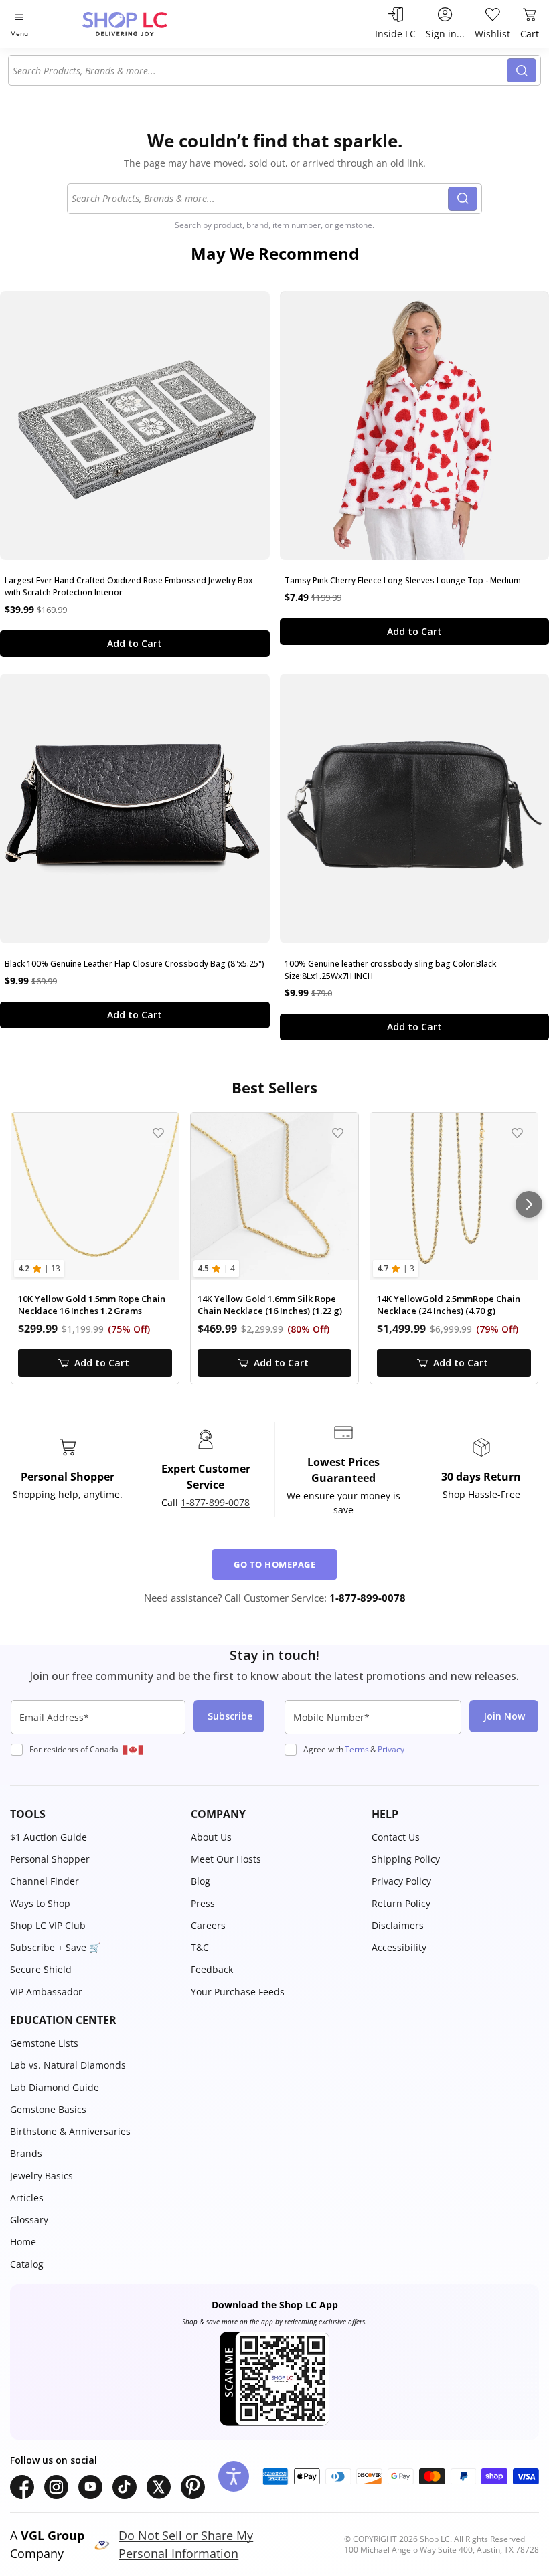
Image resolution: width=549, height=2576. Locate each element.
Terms (357, 1749)
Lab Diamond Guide (55, 2087)
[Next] (529, 1204)
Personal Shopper (50, 1859)
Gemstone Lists (44, 2043)
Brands (26, 2153)
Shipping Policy (406, 1859)
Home (23, 2242)
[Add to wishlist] (158, 1133)
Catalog (27, 2264)
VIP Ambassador (46, 1992)
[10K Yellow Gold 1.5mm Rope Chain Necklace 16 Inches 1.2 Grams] (95, 1196)
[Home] (139, 24)
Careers (208, 1925)
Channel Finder (45, 1881)
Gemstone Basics (48, 2109)
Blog (201, 1881)
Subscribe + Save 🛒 (55, 1947)
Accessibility (399, 1947)
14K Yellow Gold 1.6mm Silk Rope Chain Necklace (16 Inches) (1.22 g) (270, 1305)
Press (203, 1903)
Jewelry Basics (42, 2176)
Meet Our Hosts (226, 1859)
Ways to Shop (40, 1903)
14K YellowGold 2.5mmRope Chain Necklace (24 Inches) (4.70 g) (449, 1305)
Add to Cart (135, 643)
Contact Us (396, 1837)
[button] (94, 1814)
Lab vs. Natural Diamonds (68, 2065)
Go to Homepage (274, 1564)
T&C (200, 1947)
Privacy (391, 1749)
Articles (27, 2198)
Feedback (212, 1969)
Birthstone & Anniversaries (70, 2131)
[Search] (522, 70)
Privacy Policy (401, 1881)
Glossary (29, 2220)
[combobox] (260, 70)
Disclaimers (398, 1925)
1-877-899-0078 (215, 1502)
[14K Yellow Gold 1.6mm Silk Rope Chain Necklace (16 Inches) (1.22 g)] (274, 1196)
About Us (211, 1837)
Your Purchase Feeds (238, 1992)
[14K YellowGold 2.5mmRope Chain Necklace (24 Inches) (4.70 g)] (454, 1196)
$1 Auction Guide (49, 1837)
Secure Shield (41, 1969)
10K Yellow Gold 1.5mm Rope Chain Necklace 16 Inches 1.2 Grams (92, 1305)
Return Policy (401, 1903)
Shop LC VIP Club (48, 1925)
